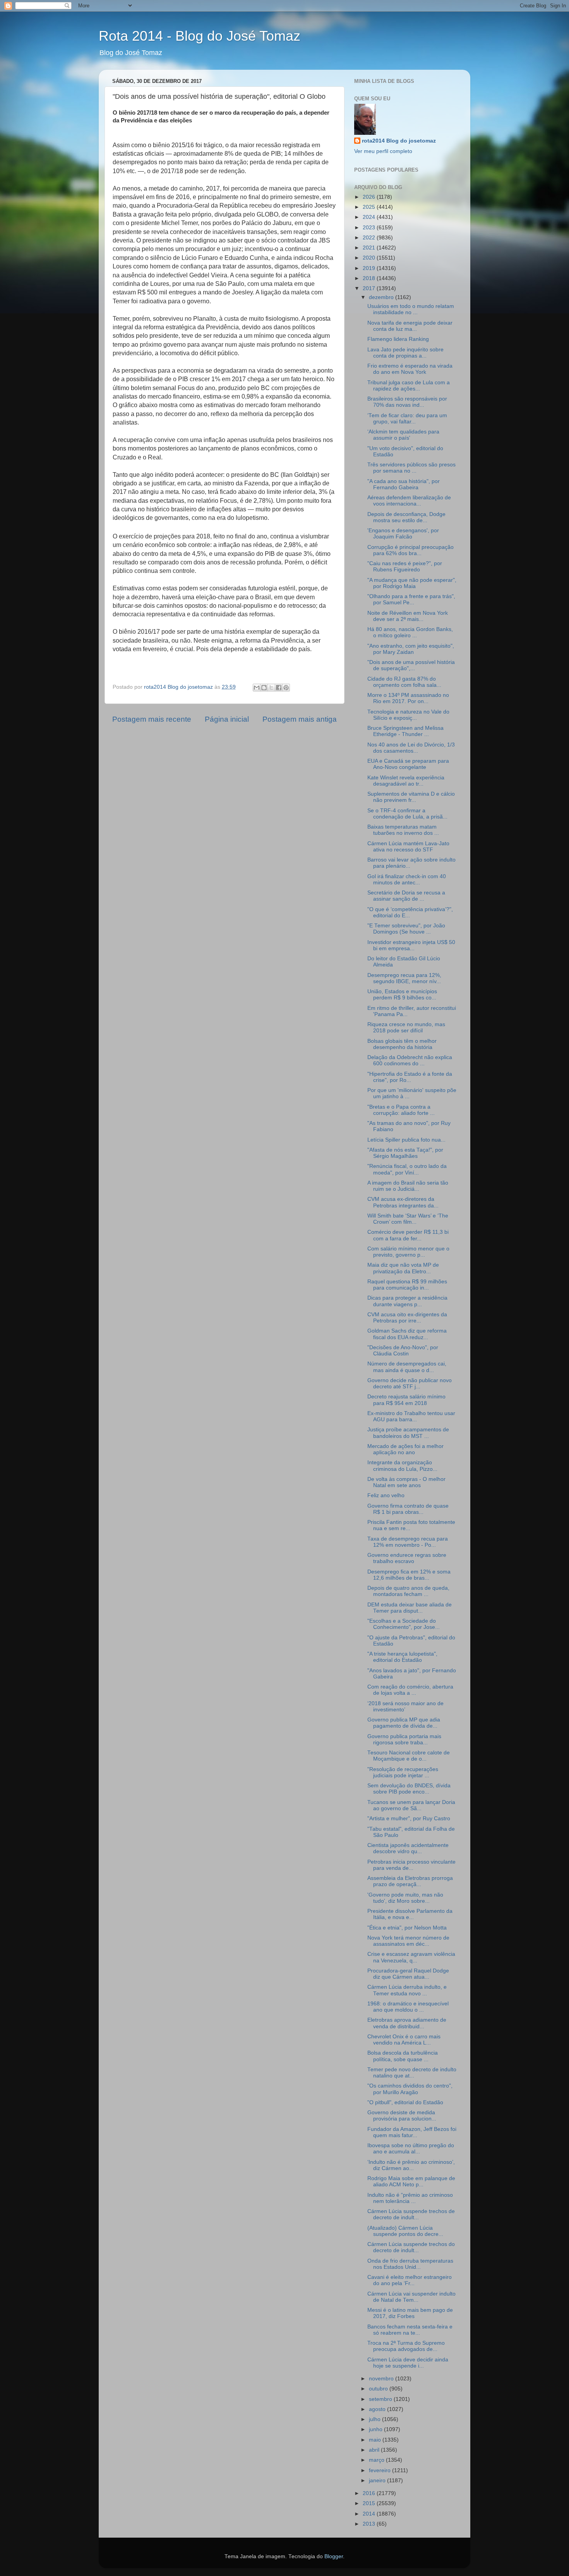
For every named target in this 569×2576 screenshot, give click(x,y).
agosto (378, 2409)
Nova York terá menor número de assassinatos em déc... (408, 1941)
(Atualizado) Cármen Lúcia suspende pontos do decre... (405, 2231)
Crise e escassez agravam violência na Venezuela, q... (411, 1957)
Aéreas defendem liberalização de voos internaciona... (409, 501)
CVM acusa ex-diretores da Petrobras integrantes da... (403, 1202)
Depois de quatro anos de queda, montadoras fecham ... (408, 1591)
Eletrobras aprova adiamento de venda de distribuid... (407, 2023)
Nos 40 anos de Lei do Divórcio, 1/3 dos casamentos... (411, 748)
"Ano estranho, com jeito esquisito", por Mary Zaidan (411, 649)
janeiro (378, 2481)
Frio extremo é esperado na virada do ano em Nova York (410, 369)
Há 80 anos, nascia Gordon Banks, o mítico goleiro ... (410, 632)
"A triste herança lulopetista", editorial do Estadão (402, 1657)
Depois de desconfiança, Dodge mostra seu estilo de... (406, 517)
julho (375, 2419)
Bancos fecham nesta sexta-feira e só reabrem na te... (410, 2330)
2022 (370, 238)
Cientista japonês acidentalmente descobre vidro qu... (408, 1848)
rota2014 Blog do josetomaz (399, 141)
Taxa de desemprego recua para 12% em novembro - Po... (408, 1542)
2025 (370, 207)
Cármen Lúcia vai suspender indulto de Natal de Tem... (411, 2297)
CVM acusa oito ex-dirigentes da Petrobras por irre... (407, 1318)
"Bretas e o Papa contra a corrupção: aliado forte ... (401, 1110)
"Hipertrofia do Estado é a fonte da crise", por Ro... (410, 1077)
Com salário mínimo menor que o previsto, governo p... (408, 1252)
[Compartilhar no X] (271, 688)
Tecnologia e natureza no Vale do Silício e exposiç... (408, 715)
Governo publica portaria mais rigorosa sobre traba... (404, 1739)
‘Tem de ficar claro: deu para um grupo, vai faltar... (407, 419)
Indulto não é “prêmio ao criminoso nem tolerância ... (410, 2198)
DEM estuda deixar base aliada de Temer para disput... (410, 1608)
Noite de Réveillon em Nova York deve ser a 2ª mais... (408, 616)
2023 (370, 228)
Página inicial (227, 719)
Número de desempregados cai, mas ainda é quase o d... (407, 1367)
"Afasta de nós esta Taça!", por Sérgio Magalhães (405, 1153)
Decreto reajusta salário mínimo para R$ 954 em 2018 (406, 1400)
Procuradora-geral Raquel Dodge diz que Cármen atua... (408, 1974)
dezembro (382, 297)
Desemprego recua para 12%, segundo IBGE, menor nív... (404, 978)
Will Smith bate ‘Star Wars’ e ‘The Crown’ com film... (408, 1219)
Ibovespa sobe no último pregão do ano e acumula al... (411, 2149)
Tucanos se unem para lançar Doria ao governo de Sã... (411, 1805)
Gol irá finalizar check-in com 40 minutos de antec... (407, 880)
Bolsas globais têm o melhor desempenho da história (402, 1044)
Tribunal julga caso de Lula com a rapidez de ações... (409, 386)
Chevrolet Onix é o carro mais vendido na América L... (404, 2040)
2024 (370, 217)
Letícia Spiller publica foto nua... (406, 1140)
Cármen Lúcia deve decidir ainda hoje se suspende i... (408, 2363)
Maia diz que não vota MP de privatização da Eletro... (403, 1268)
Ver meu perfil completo (383, 151)
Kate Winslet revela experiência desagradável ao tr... (406, 781)
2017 (370, 288)
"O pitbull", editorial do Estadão (405, 2102)
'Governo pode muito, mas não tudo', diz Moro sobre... (405, 1898)
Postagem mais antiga (300, 719)
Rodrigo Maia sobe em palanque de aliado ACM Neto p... (411, 2181)
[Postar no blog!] (264, 688)
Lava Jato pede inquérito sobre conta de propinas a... (405, 353)
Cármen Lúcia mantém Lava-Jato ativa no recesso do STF (408, 847)
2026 (370, 197)
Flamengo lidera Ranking (398, 339)
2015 (370, 2503)
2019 (370, 268)
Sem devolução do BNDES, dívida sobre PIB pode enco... (409, 1789)
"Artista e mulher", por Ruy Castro (409, 1819)
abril (375, 2450)
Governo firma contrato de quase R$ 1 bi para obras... (408, 1509)
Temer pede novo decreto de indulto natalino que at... (412, 2073)
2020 (370, 258)
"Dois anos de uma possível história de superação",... (411, 665)
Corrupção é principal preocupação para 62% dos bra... (410, 550)
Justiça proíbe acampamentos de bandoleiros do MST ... (408, 1433)
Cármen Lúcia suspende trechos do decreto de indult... (411, 2247)
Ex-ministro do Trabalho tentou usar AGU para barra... (411, 1416)
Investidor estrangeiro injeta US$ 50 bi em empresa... (411, 945)
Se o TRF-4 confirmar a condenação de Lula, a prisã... (407, 814)
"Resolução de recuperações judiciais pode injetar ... (403, 1772)
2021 (370, 248)
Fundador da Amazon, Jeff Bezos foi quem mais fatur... (412, 2132)
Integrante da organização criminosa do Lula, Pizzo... (402, 1466)
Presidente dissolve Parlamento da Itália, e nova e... (410, 1914)
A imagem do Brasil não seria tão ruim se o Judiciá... (408, 1186)
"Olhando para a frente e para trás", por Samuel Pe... (411, 599)
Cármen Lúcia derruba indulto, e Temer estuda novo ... (407, 1990)
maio (376, 2440)
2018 (370, 278)
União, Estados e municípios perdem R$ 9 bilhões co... (402, 995)
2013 (370, 2524)
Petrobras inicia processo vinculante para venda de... (411, 1865)
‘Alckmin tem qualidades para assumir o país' (403, 435)
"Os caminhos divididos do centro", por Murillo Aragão (410, 2089)
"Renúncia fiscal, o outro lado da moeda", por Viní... (407, 1169)
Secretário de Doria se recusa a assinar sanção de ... (406, 896)
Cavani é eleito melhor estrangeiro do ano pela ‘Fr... (410, 2280)
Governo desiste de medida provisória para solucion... (402, 2116)
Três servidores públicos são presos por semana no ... (411, 468)
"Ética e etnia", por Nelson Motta (407, 1928)
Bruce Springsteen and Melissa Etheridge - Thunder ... (405, 731)
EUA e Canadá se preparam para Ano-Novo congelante (408, 764)
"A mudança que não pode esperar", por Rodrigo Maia (412, 583)
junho (376, 2429)
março (377, 2460)
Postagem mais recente (152, 719)
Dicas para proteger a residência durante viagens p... (407, 1301)
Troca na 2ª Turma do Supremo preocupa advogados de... (406, 2346)
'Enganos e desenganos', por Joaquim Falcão (403, 534)
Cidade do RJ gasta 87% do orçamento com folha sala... (404, 682)
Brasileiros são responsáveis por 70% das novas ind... (407, 402)
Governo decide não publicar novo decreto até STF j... (410, 1383)
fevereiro (380, 2470)
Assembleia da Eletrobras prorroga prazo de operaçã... (410, 1881)
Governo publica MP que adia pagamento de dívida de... (404, 1723)
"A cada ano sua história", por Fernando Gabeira (404, 484)
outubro (379, 2389)
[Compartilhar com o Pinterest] (286, 688)
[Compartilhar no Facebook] (279, 688)
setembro (381, 2399)
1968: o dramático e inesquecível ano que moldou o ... (408, 2007)
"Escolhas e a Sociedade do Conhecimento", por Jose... (404, 1624)
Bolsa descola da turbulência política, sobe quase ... (403, 2056)
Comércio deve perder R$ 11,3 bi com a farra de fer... (408, 1235)
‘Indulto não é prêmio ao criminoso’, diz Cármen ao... (411, 2165)
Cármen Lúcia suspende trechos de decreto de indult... (411, 2214)
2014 (370, 2514)
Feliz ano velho (386, 1495)
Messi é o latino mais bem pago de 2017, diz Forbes (410, 2313)
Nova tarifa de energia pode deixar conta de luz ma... (410, 326)
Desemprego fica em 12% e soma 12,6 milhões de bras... (409, 1575)
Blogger (334, 2556)
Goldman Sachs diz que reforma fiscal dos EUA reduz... (407, 1334)
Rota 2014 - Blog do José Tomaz (200, 36)
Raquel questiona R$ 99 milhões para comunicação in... (407, 1285)
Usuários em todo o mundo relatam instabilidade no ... (411, 309)
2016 (370, 2493)
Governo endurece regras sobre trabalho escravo (407, 1558)
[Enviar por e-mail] (257, 688)
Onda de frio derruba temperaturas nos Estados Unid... (410, 2264)
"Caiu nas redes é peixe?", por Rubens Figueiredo (405, 567)
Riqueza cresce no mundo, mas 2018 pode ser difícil (406, 1027)
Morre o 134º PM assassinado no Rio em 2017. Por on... (408, 698)
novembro (382, 2379)
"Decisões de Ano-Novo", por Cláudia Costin (403, 1351)
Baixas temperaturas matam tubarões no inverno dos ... (403, 830)
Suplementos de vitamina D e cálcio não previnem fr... (411, 797)
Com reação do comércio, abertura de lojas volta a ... (410, 1690)
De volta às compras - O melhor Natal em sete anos (406, 1482)
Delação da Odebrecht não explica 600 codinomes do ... (410, 1060)
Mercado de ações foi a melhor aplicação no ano (405, 1449)
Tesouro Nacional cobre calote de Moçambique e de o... (409, 1756)
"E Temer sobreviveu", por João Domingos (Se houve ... (406, 929)
